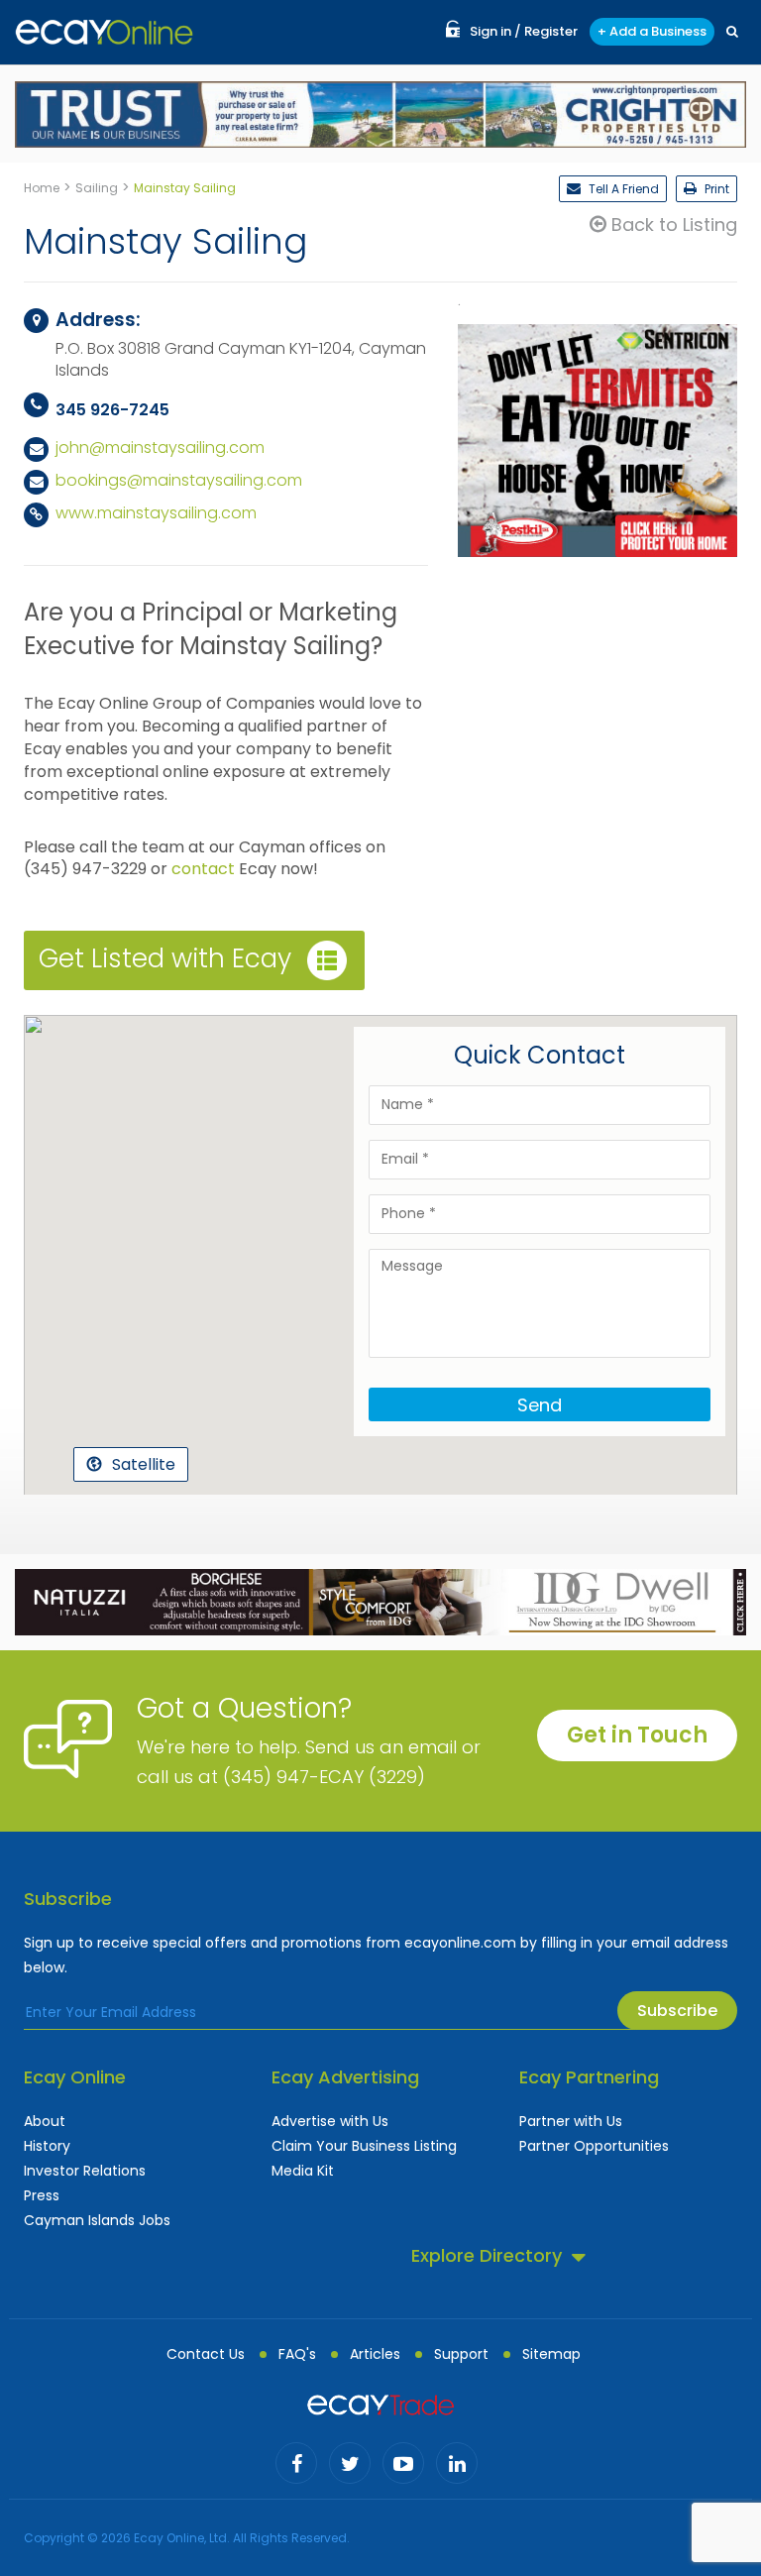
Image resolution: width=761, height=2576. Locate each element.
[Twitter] (350, 2463)
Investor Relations (85, 2171)
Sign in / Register (524, 31)
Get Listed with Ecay (165, 958)
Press (42, 2195)
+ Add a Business (652, 31)
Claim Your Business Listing (364, 2146)
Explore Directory (487, 2255)
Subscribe (677, 2011)
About (45, 2121)
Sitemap (551, 2354)
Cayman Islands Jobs (97, 2220)
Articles (375, 2354)
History (47, 2146)
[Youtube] (403, 2463)
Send (540, 1405)
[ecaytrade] (380, 2404)
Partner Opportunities (594, 2146)
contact (203, 869)
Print (715, 189)
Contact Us (206, 2354)
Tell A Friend (622, 189)
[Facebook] (296, 2463)
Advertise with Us (330, 2121)
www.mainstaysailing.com (156, 513)
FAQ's (297, 2354)
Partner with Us (571, 2121)
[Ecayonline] (104, 32)
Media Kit (303, 2171)
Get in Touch (637, 1735)
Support (461, 2354)
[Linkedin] (457, 2463)
